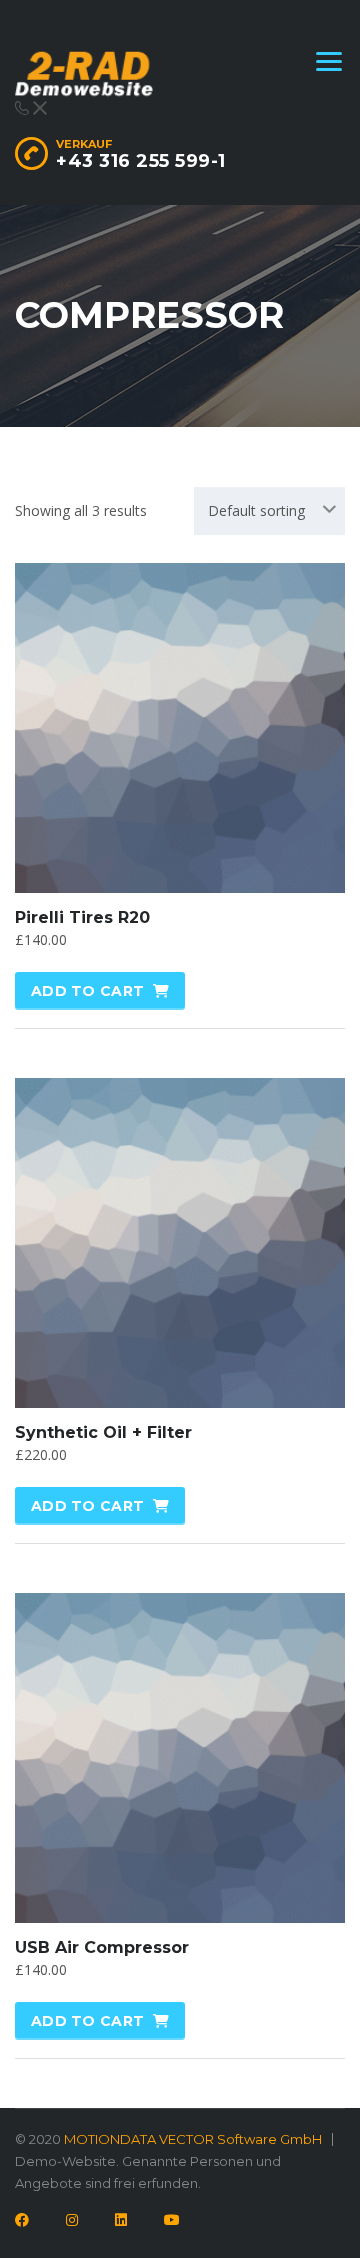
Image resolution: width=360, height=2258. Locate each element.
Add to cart (87, 991)
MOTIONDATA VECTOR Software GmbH (193, 2139)
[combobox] (269, 511)
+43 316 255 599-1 (141, 161)
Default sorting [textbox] (256, 510)
